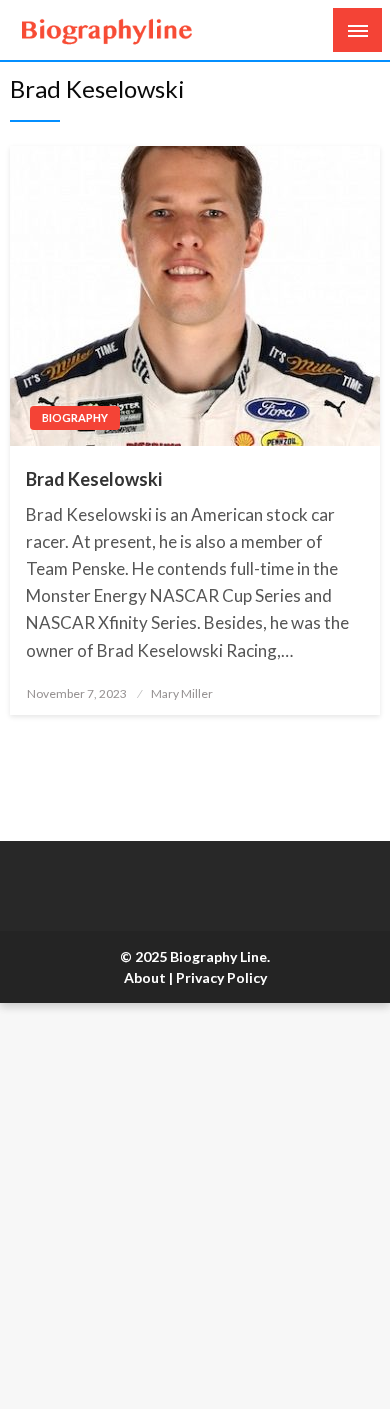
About (145, 977)
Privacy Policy (221, 977)
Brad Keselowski (94, 479)
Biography (75, 417)
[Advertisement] (195, 1206)
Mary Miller (182, 693)
